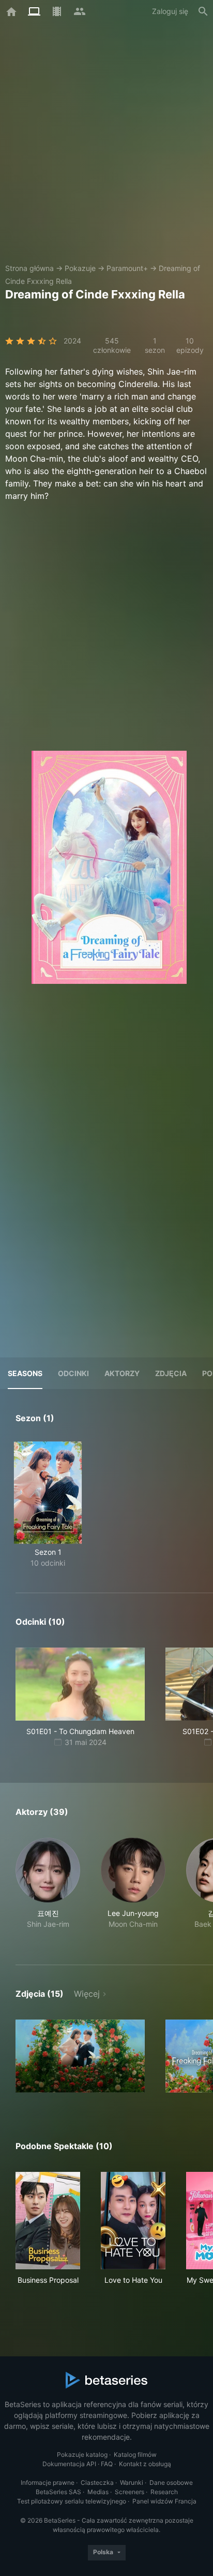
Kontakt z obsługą (145, 2464)
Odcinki (73, 1373)
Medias (98, 2492)
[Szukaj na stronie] (203, 11)
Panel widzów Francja (164, 2501)
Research (164, 2492)
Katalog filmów (135, 2455)
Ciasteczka (97, 2482)
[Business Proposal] (48, 2221)
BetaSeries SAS (58, 2492)
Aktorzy (122, 1373)
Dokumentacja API (69, 2464)
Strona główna (29, 268)
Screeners (130, 2492)
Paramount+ (127, 268)
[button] (48, 1889)
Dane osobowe (171, 2482)
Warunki (132, 2482)
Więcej (87, 1994)
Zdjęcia (171, 1373)
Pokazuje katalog (82, 2455)
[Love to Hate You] (133, 2221)
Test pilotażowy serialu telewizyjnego (72, 2501)
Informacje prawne (48, 2482)
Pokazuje (80, 268)
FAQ (107, 2464)
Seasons (25, 1373)
